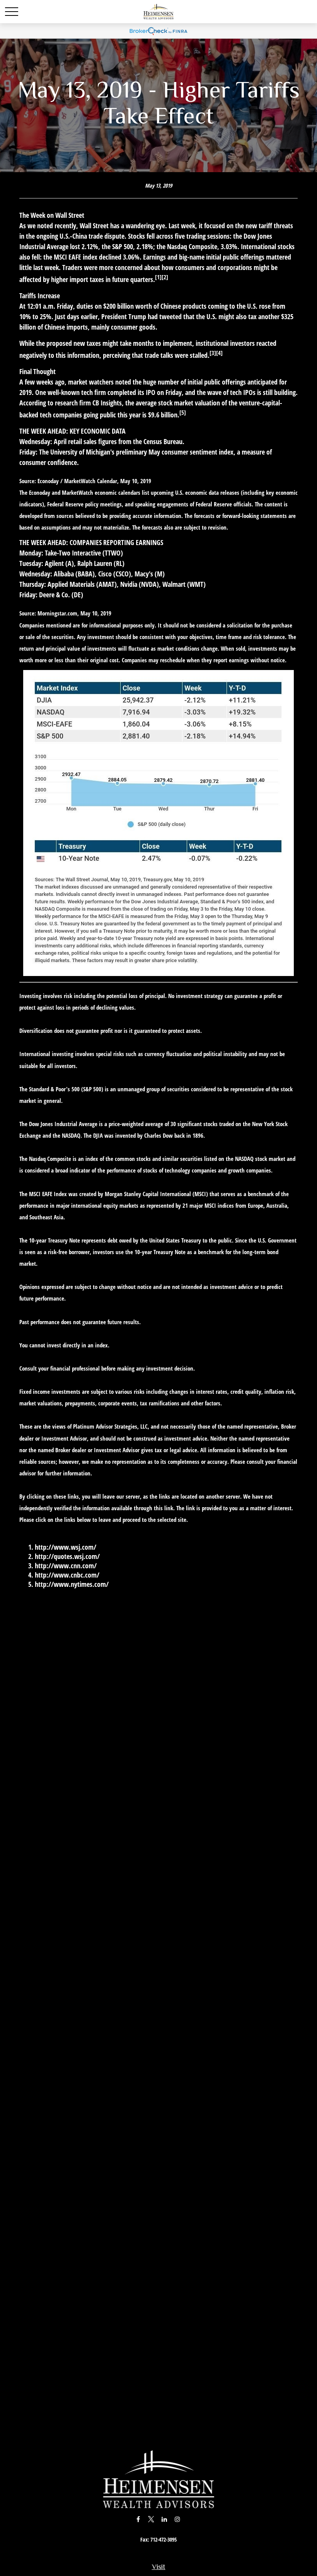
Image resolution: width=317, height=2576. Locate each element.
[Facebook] (138, 2519)
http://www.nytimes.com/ (72, 1584)
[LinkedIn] (164, 2519)
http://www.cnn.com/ (66, 1566)
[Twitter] (151, 2519)
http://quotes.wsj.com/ (67, 1556)
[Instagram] (178, 2519)
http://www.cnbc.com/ (67, 1575)
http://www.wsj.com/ (66, 1547)
